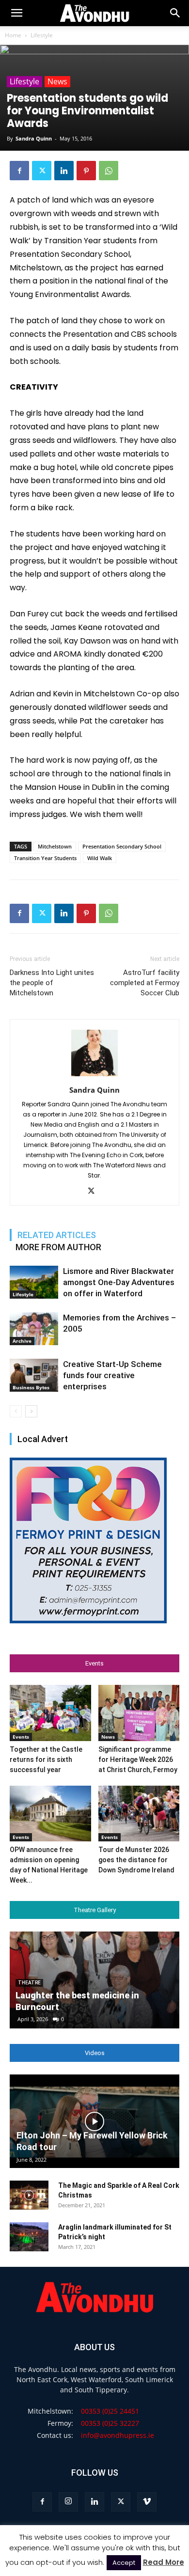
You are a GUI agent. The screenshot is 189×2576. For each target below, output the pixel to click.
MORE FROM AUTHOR (58, 1247)
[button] (175, 13)
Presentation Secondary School (122, 846)
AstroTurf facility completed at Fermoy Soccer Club (145, 983)
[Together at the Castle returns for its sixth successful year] (50, 1713)
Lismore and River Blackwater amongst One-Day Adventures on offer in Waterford (119, 1282)
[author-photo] (94, 1076)
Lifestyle (42, 35)
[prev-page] (16, 1411)
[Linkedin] (64, 171)
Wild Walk (100, 858)
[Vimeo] (147, 2502)
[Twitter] (42, 171)
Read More (164, 2562)
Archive (22, 1341)
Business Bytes (31, 1387)
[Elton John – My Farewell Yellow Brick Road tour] (94, 2121)
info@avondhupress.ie (118, 2435)
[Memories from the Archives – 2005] (34, 1329)
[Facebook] (19, 171)
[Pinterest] (86, 171)
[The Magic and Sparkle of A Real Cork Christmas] (29, 2195)
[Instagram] (68, 2502)
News (57, 81)
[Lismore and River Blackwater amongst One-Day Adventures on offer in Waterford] (34, 1282)
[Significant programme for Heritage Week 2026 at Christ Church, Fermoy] (139, 1713)
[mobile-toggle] (16, 13)
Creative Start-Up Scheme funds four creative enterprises (112, 1375)
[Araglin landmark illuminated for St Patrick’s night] (29, 2237)
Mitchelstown (55, 846)
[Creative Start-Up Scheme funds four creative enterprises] (34, 1375)
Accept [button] (124, 2563)
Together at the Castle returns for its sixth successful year (46, 1759)
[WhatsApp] (109, 171)
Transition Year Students (45, 858)
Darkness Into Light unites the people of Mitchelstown (52, 983)
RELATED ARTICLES (57, 1235)
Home (13, 35)
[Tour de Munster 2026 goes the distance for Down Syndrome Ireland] (139, 1814)
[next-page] (31, 1411)
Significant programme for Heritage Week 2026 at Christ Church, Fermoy (138, 1759)
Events (21, 1737)
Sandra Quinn (34, 138)
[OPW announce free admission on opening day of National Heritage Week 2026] (50, 1814)
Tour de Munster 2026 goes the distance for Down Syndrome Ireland (136, 1860)
